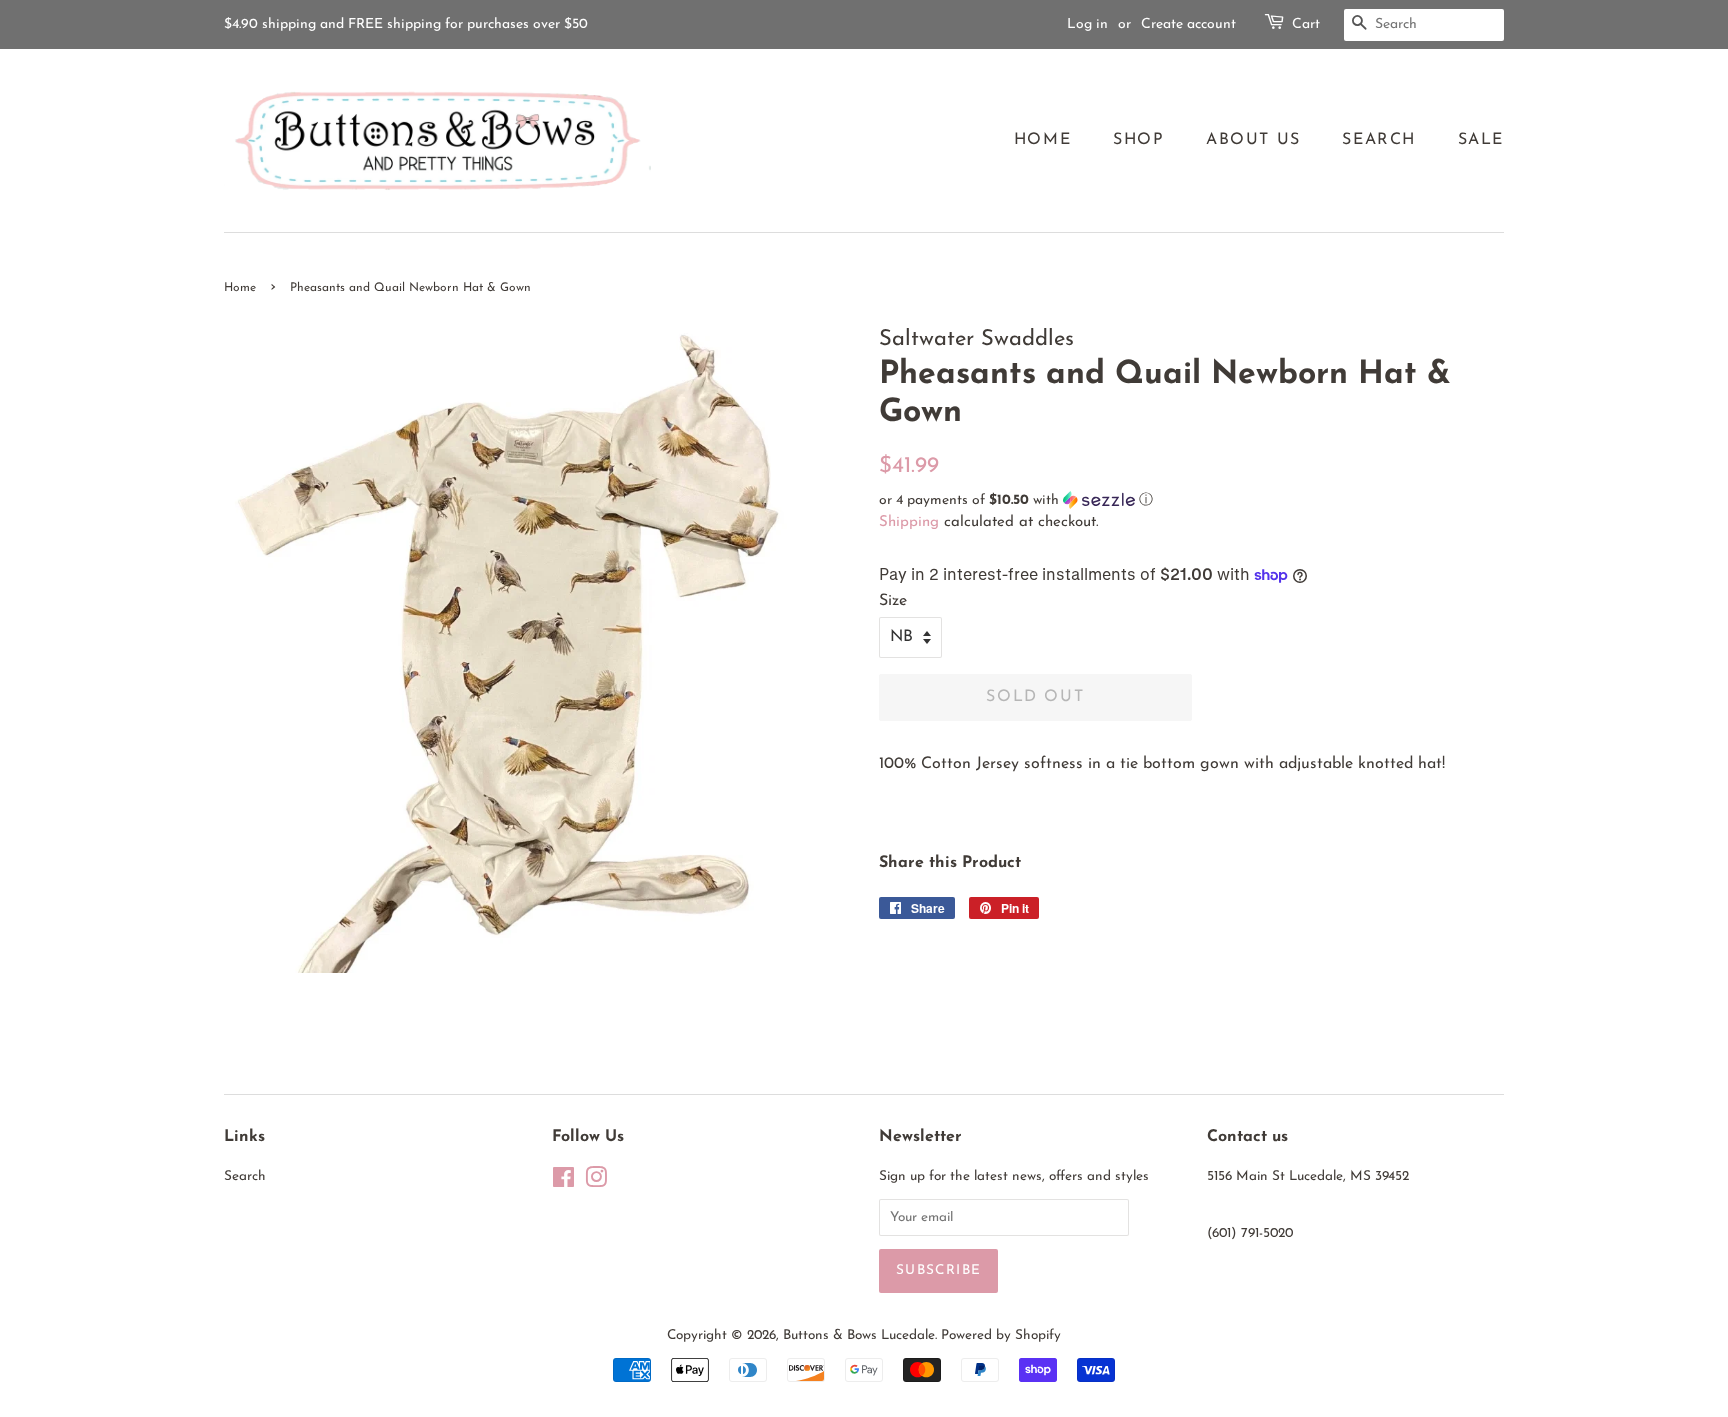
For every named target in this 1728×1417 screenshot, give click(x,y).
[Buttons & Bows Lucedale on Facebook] (563, 1182)
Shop (1138, 140)
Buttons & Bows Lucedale (859, 1335)
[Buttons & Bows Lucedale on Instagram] (596, 1182)
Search (1379, 140)
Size (893, 601)
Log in (1087, 24)
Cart (1306, 24)
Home (1042, 140)
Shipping (909, 522)
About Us (1253, 140)
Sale (1481, 140)
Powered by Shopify (1001, 1335)
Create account (1188, 24)
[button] (1191, 500)
